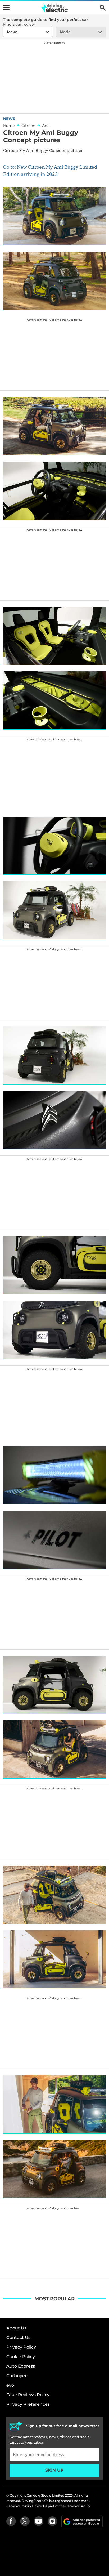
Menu (6, 7)
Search (103, 8)
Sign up (54, 2470)
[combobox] (6, 32)
